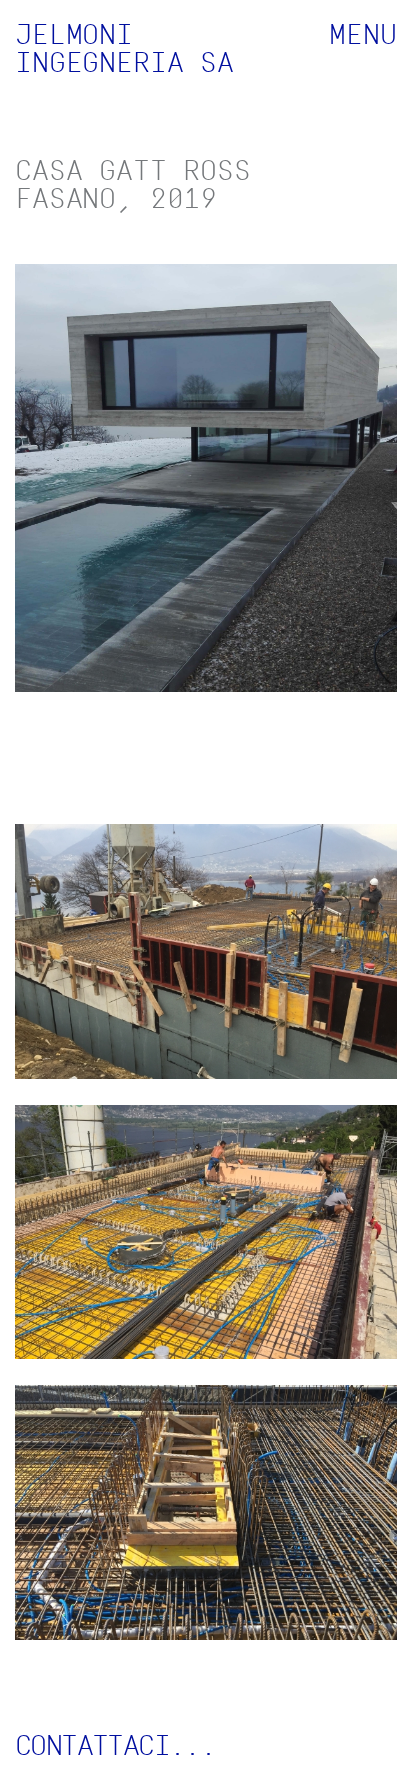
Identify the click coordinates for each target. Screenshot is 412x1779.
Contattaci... (115, 1745)
